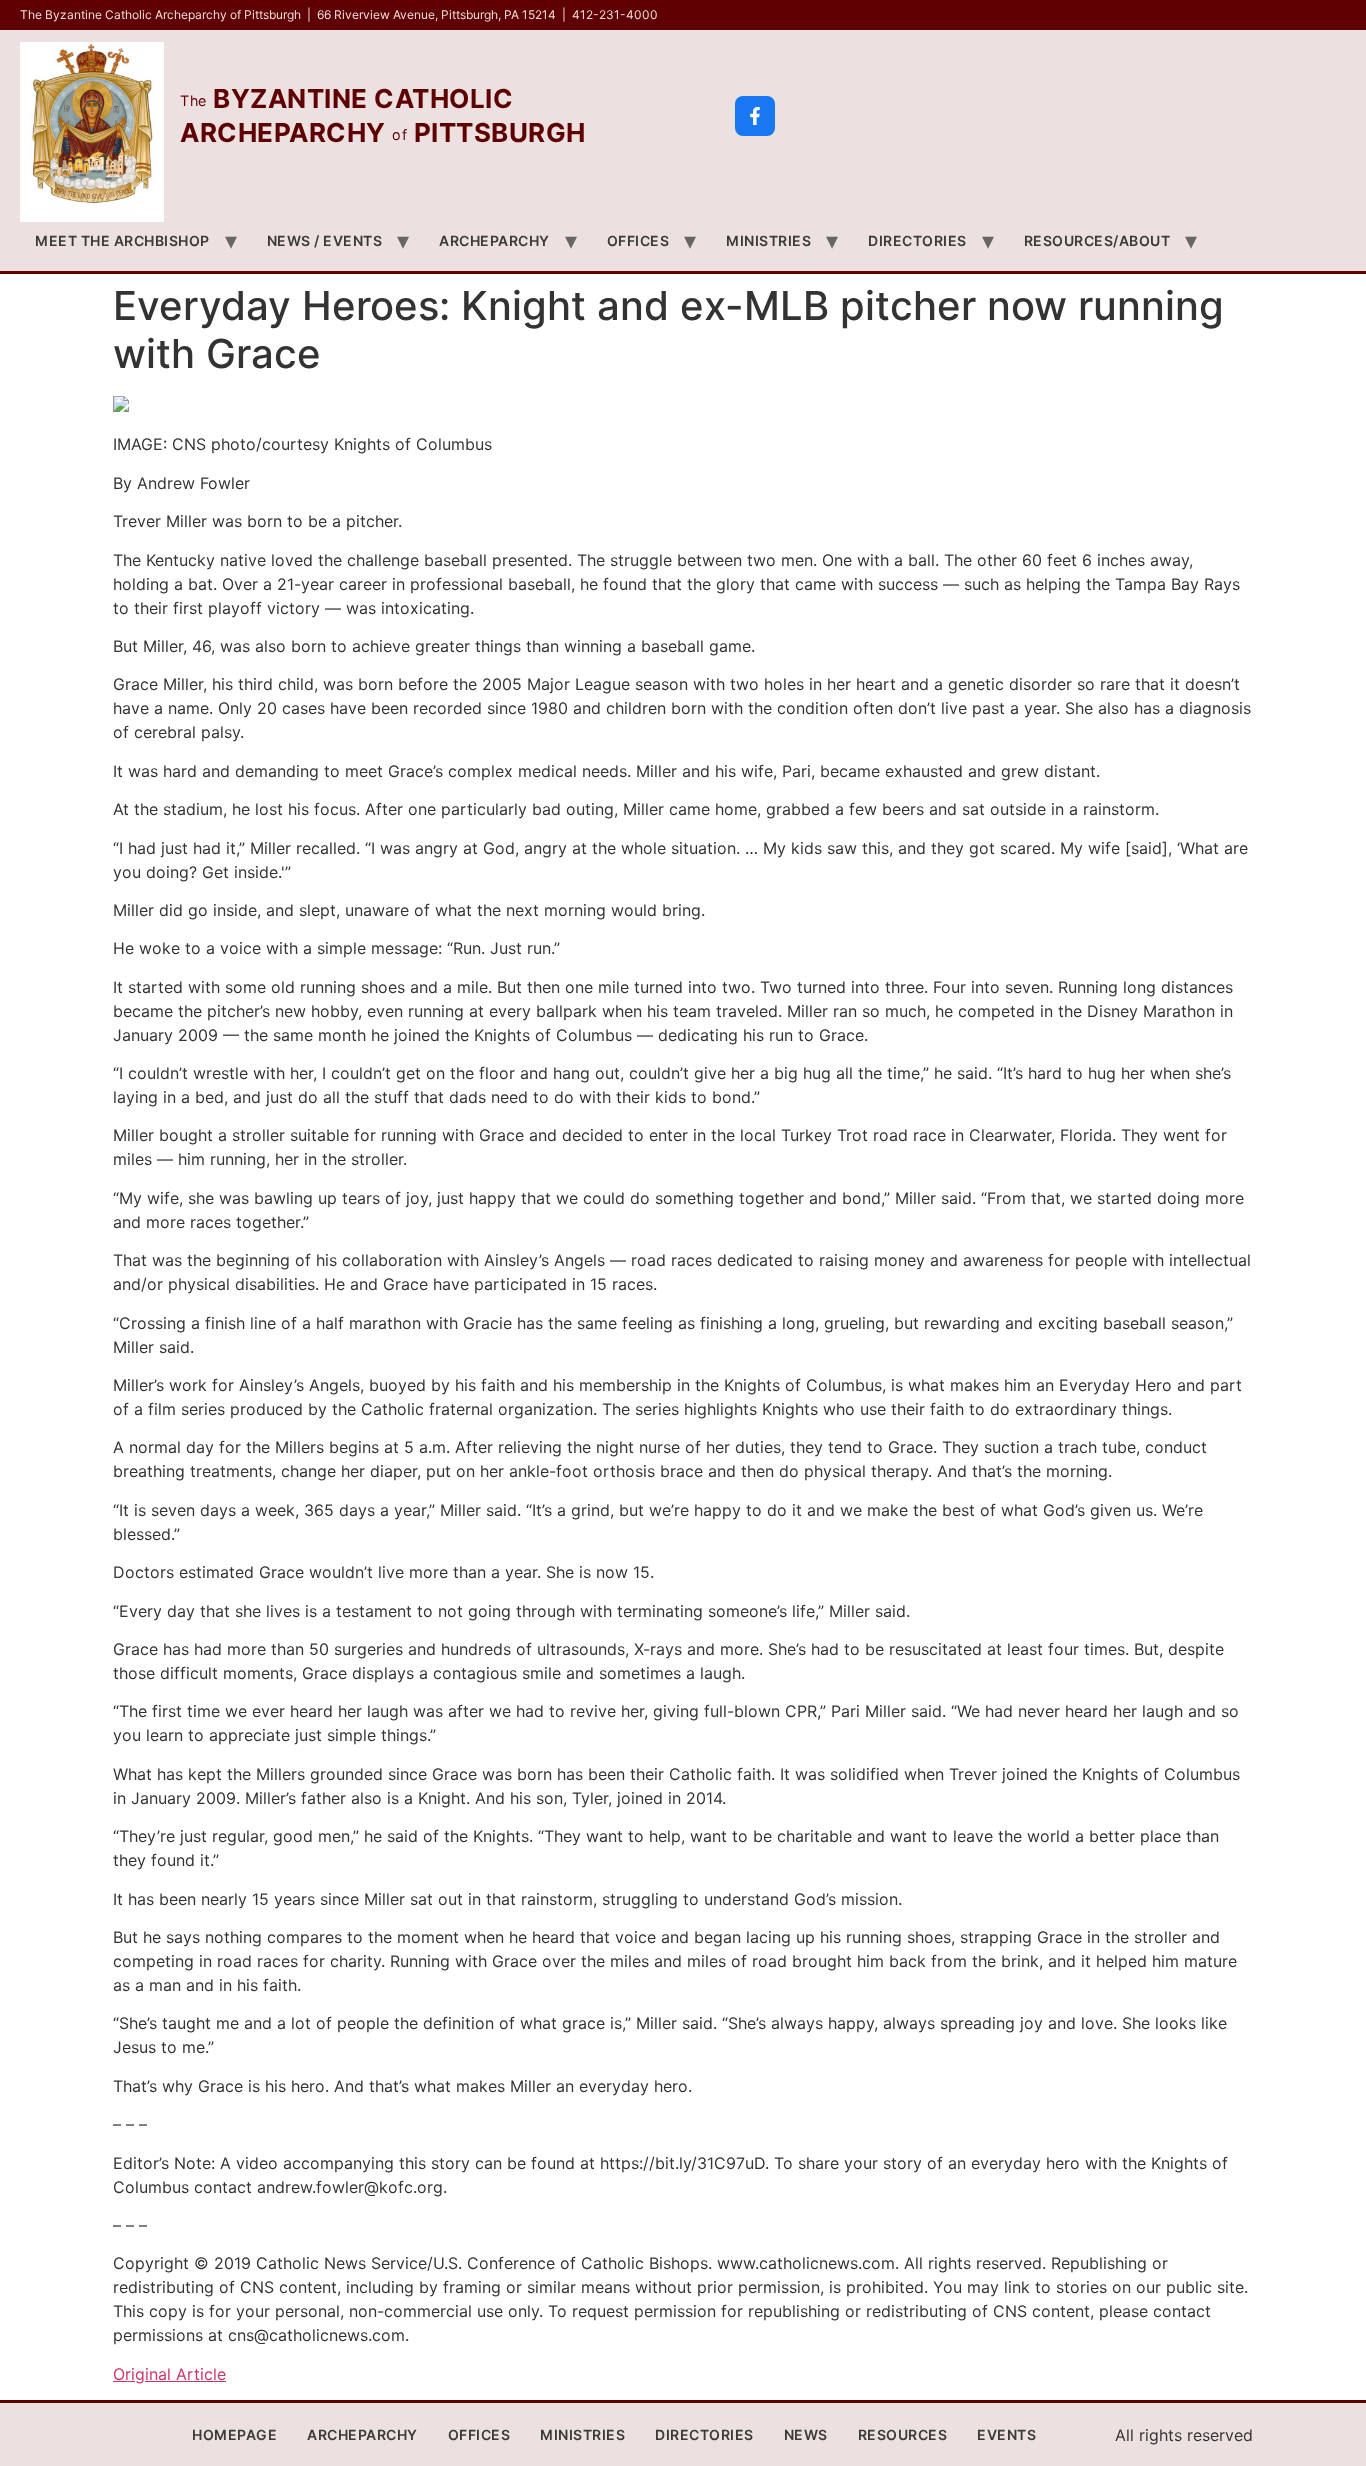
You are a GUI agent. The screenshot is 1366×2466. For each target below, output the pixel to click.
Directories (917, 240)
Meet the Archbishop (122, 240)
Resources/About (1097, 240)
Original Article (169, 2374)
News (806, 2434)
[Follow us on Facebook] (755, 116)
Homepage (234, 2434)
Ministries (768, 240)
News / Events (325, 240)
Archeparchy (494, 240)
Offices (638, 240)
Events (1006, 2434)
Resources (903, 2434)
